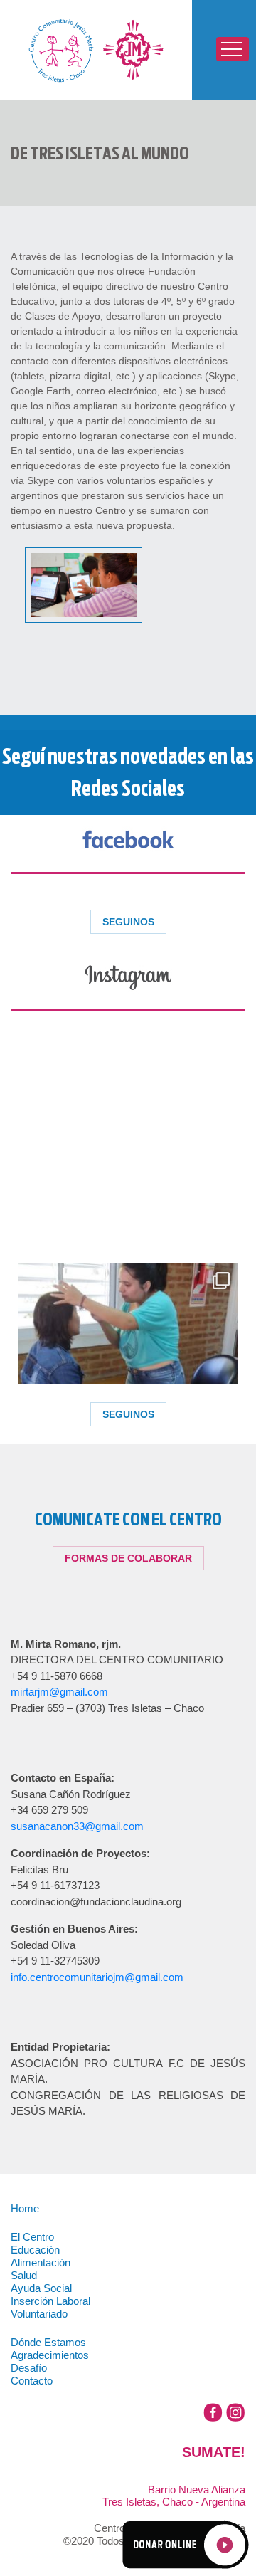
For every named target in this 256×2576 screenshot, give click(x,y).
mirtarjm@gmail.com (59, 1692)
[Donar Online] (185, 2543)
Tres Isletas (96, 50)
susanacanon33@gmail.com (77, 1826)
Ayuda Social (41, 2288)
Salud (24, 2276)
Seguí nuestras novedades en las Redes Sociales (128, 772)
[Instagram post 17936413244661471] (128, 1146)
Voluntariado (39, 2314)
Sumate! (236, 2452)
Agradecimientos (50, 2355)
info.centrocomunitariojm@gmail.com (97, 1977)
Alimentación (41, 2263)
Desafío (29, 2368)
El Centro (32, 2237)
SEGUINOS (128, 922)
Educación (35, 2250)
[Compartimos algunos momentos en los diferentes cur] (128, 1374)
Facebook (213, 2413)
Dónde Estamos (48, 2343)
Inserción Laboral (50, 2301)
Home (25, 2209)
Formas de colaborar (128, 1558)
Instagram (236, 2413)
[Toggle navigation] (233, 49)
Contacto (32, 2381)
